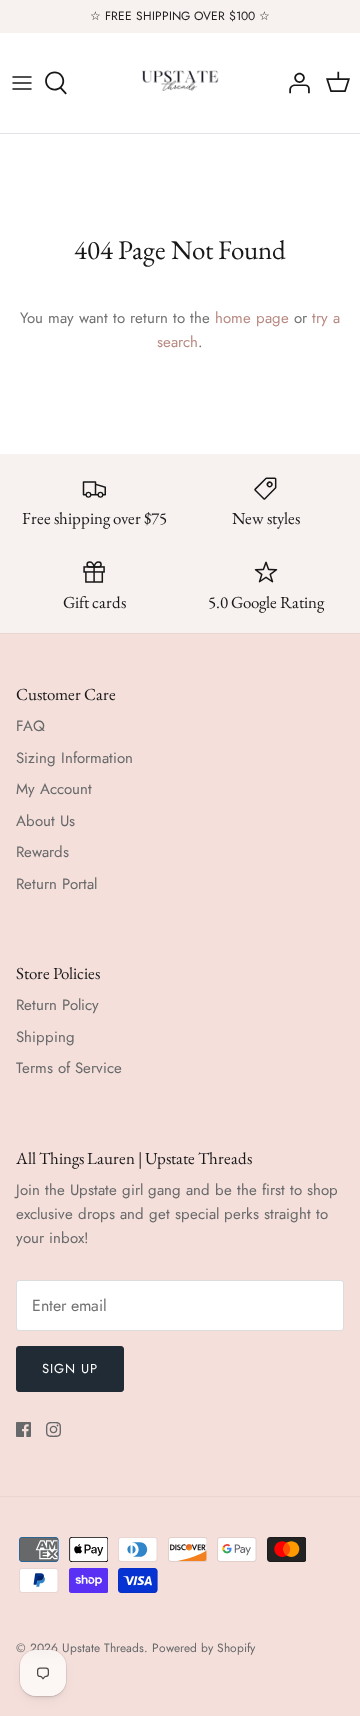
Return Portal (56, 884)
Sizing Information (74, 758)
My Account (54, 789)
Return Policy (57, 1005)
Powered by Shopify (203, 1648)
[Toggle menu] (22, 83)
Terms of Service (69, 1068)
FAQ (30, 726)
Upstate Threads (103, 1648)
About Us (45, 821)
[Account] (294, 83)
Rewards (42, 852)
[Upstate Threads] (180, 83)
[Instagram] (53, 1429)
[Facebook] (23, 1429)
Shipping (45, 1037)
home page (252, 318)
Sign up (70, 1368)
